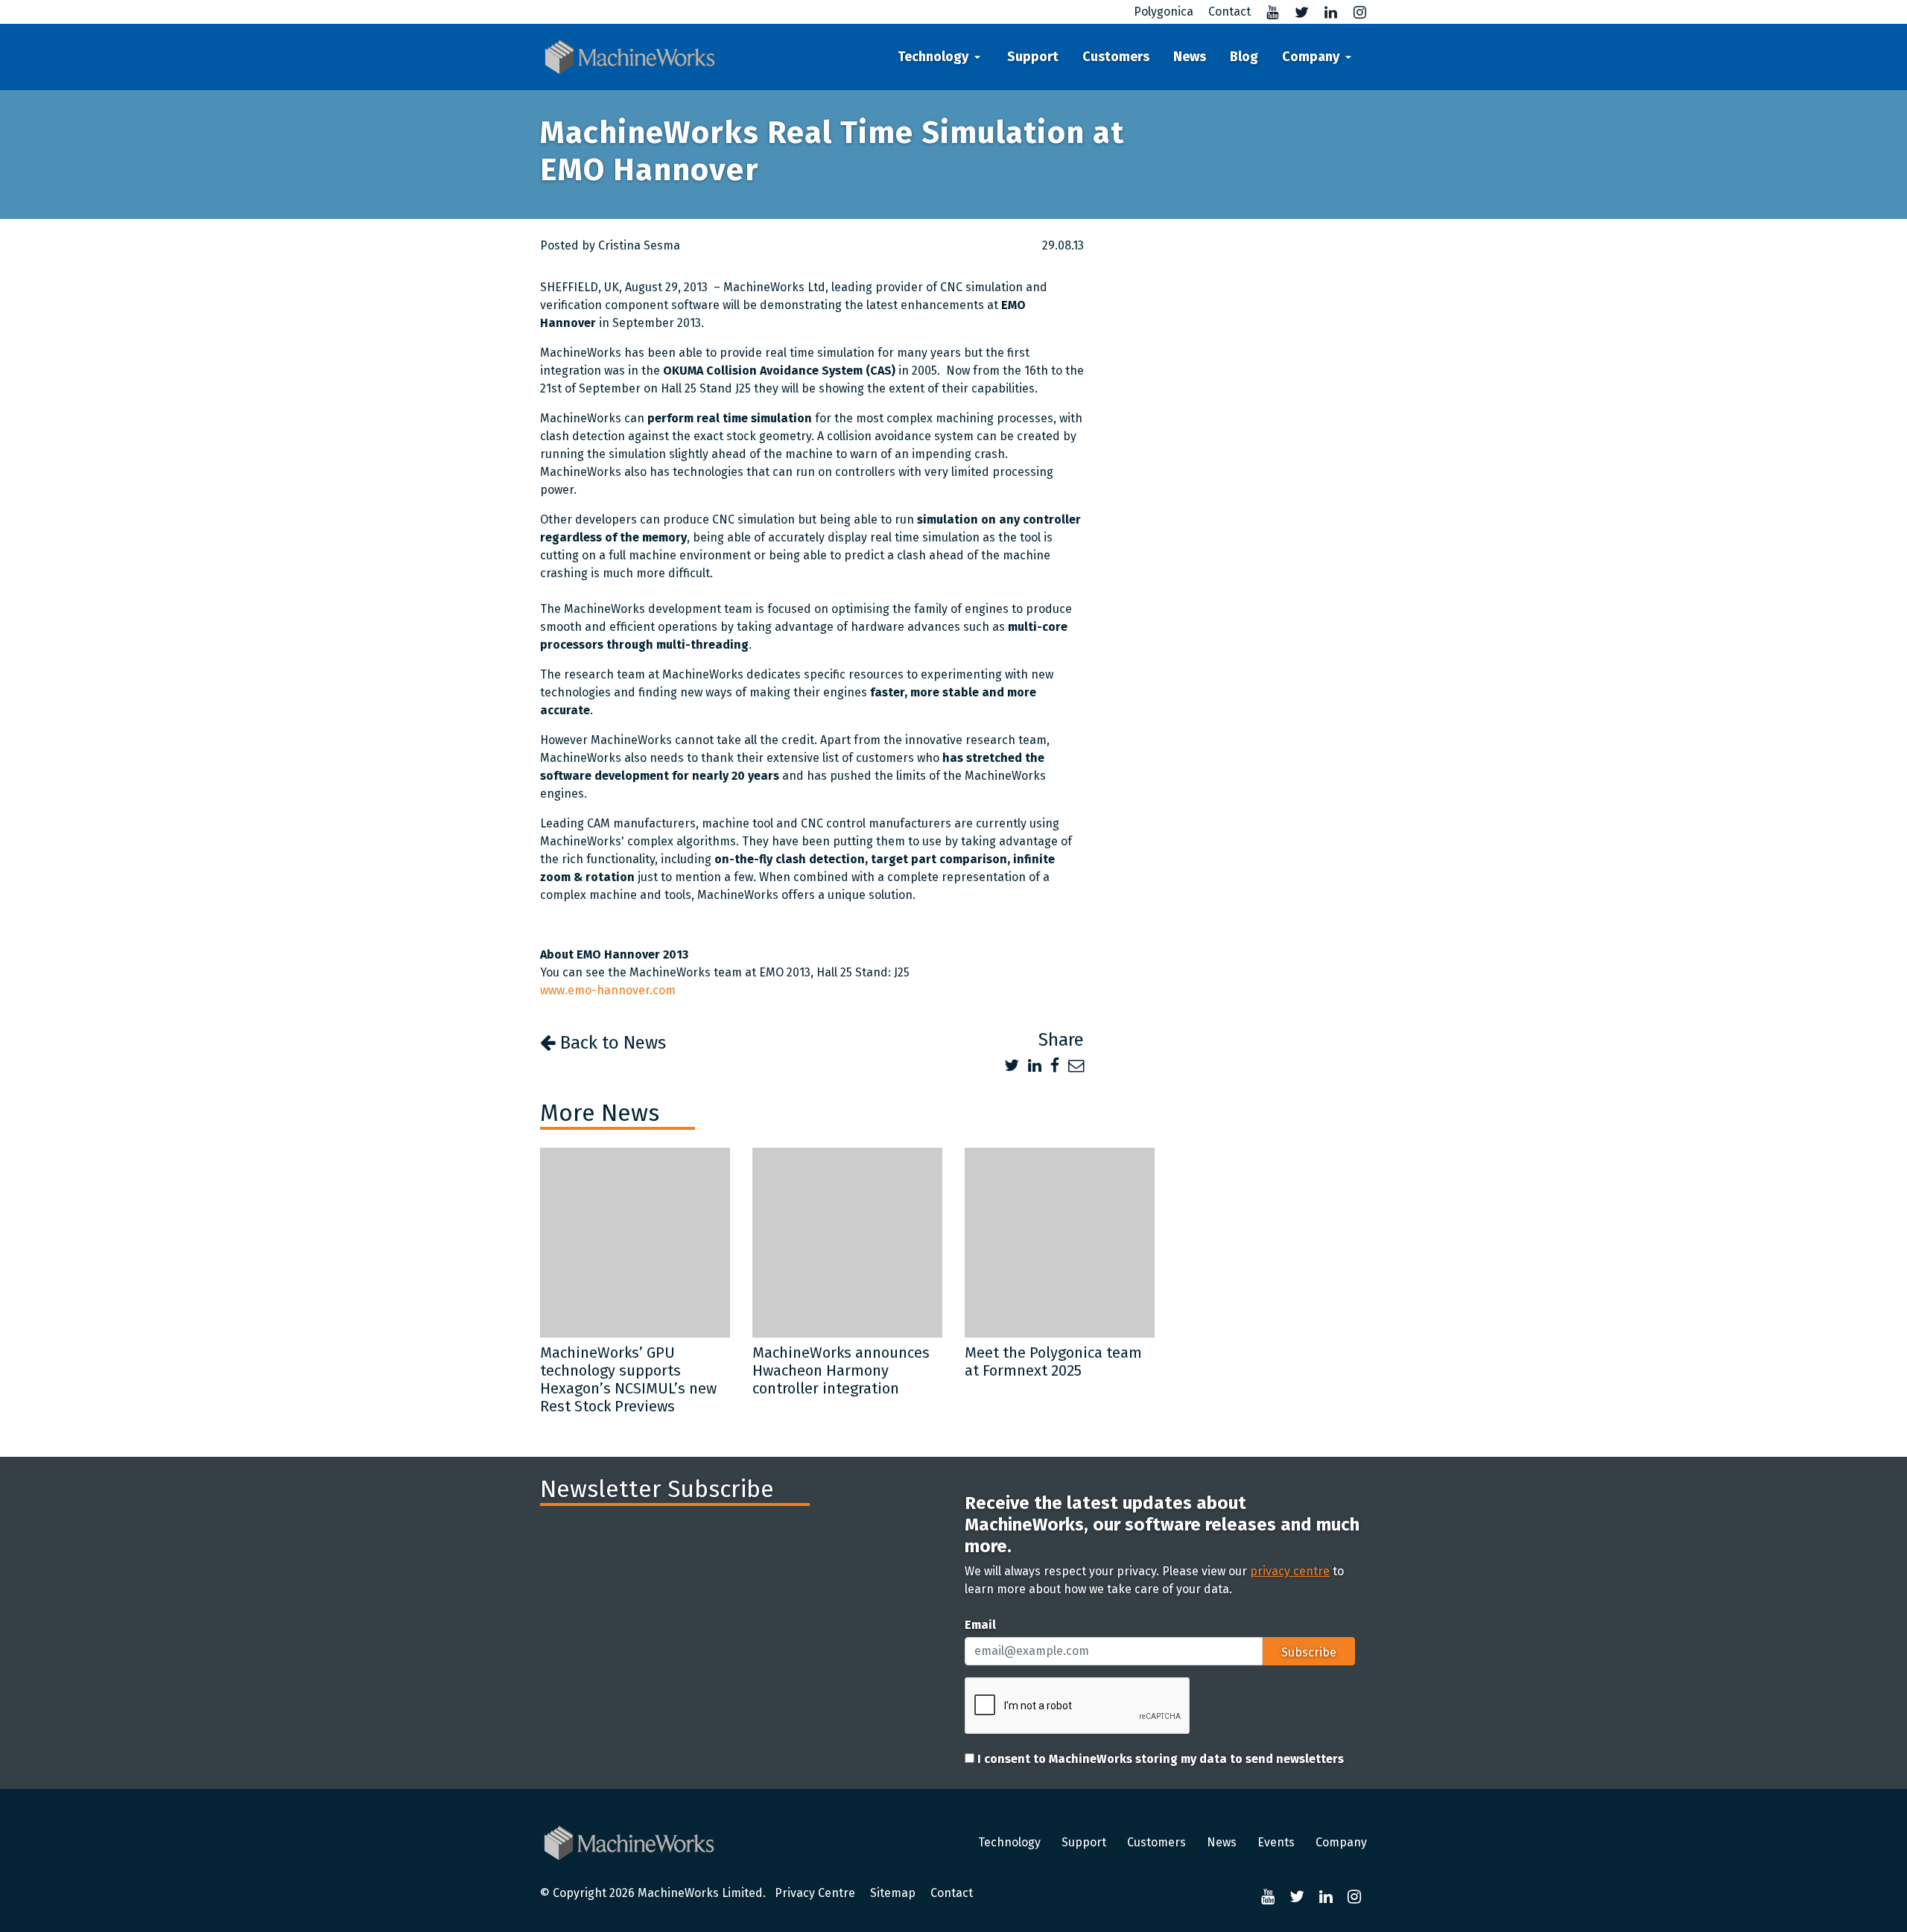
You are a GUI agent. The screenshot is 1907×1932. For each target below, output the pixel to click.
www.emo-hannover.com (608, 990)
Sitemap (893, 1893)
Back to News (611, 1043)
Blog (1244, 57)
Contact (952, 1893)
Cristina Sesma (639, 245)
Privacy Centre (815, 1893)
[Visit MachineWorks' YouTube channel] (1267, 12)
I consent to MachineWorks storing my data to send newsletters (1159, 1759)
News (1190, 57)
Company (1311, 57)
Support (1033, 57)
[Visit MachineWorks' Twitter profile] (1296, 12)
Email (980, 1625)
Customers (1116, 57)
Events (1276, 1842)
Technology (933, 57)
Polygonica (1164, 12)
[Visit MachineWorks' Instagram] (1354, 12)
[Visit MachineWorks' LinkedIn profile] (1325, 12)
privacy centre (1290, 1571)
